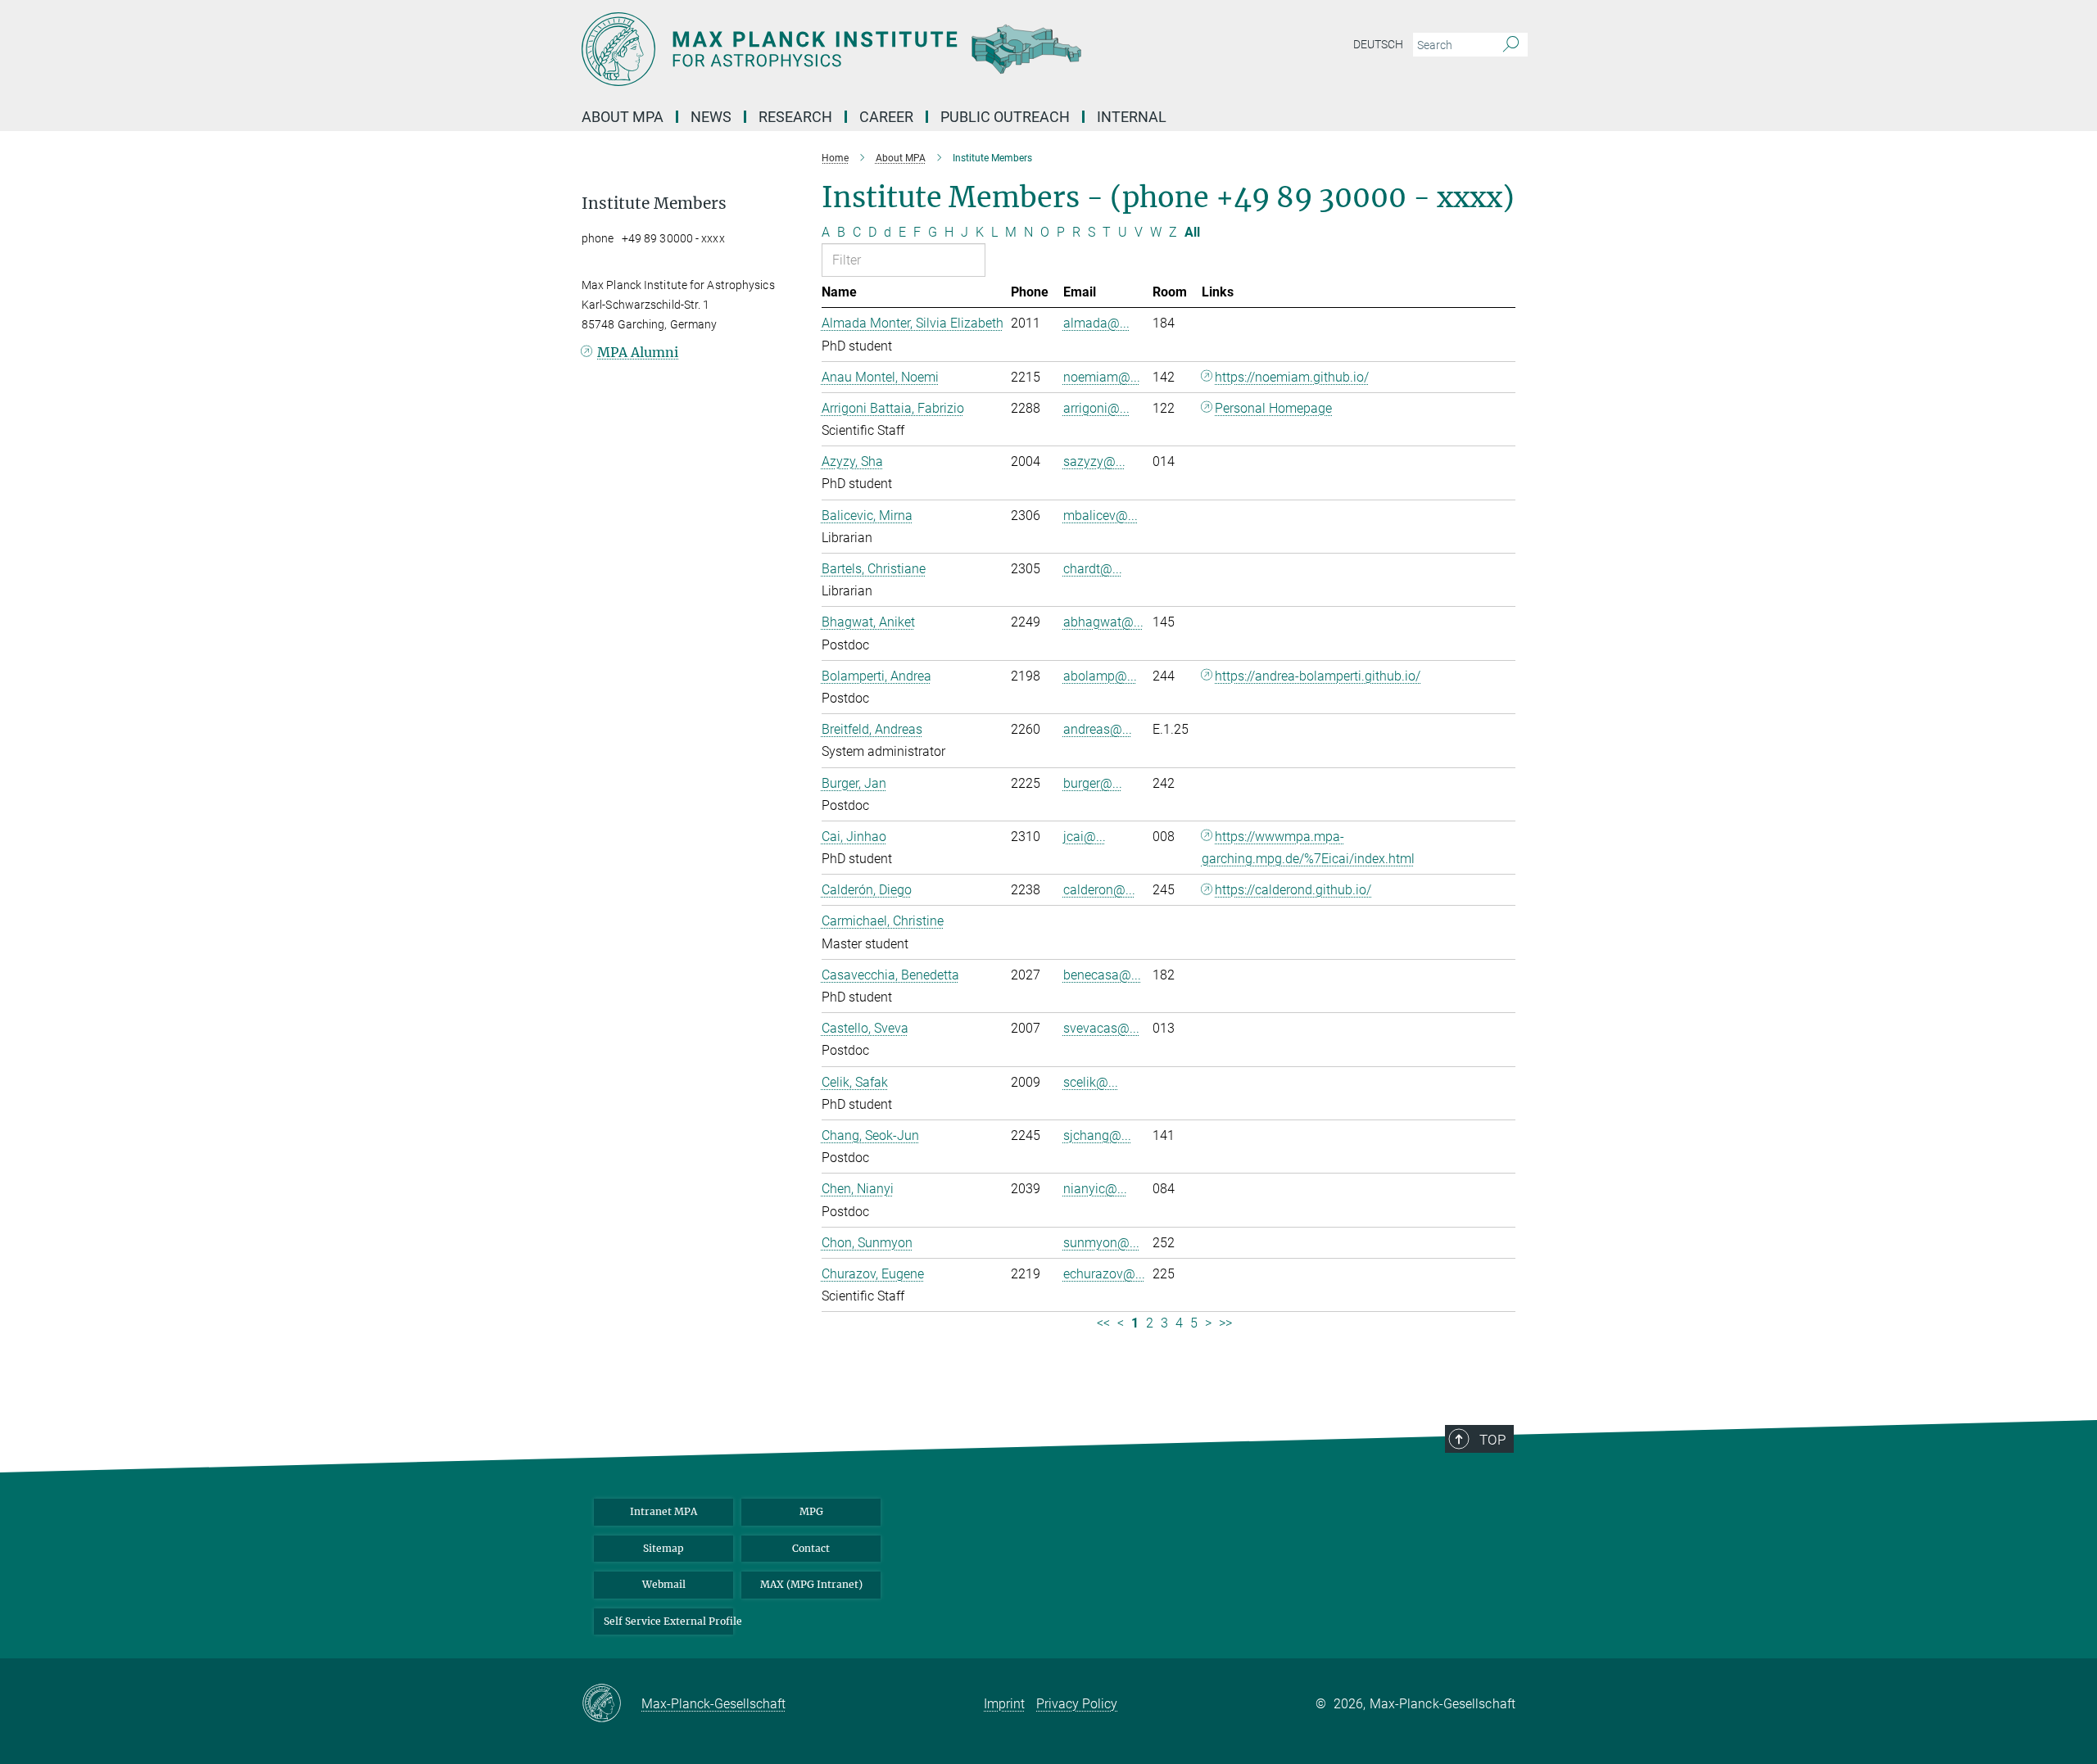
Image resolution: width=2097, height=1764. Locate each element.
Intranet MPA (664, 1511)
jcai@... (1085, 837)
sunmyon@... (1101, 1243)
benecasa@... (1102, 975)
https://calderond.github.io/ (1293, 890)
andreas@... (1098, 729)
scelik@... (1091, 1082)
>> (1225, 1323)
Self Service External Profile (668, 1621)
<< (1103, 1323)
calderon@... (1099, 890)
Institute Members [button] (654, 204)
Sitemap (664, 1548)
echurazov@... (1104, 1274)
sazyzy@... (1094, 461)
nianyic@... (1095, 1189)
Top (1492, 1440)
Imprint (1004, 1704)
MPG (811, 1511)
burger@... (1093, 783)
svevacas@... (1101, 1028)
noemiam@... (1102, 377)
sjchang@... (1097, 1135)
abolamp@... (1100, 676)
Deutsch (1378, 44)
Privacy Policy (1077, 1704)
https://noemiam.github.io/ (1292, 377)
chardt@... (1093, 569)
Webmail (664, 1584)
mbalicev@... (1101, 516)
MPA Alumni (638, 352)
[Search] (1511, 45)
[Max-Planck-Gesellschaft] (611, 1704)
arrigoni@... (1096, 408)
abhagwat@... (1103, 622)
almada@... (1096, 323)
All (1192, 232)
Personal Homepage (1273, 408)
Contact (811, 1548)
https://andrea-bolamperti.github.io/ (1318, 676)
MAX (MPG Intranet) (811, 1584)
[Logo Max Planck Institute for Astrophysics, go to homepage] (889, 49)
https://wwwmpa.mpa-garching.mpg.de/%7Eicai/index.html (1308, 848)
